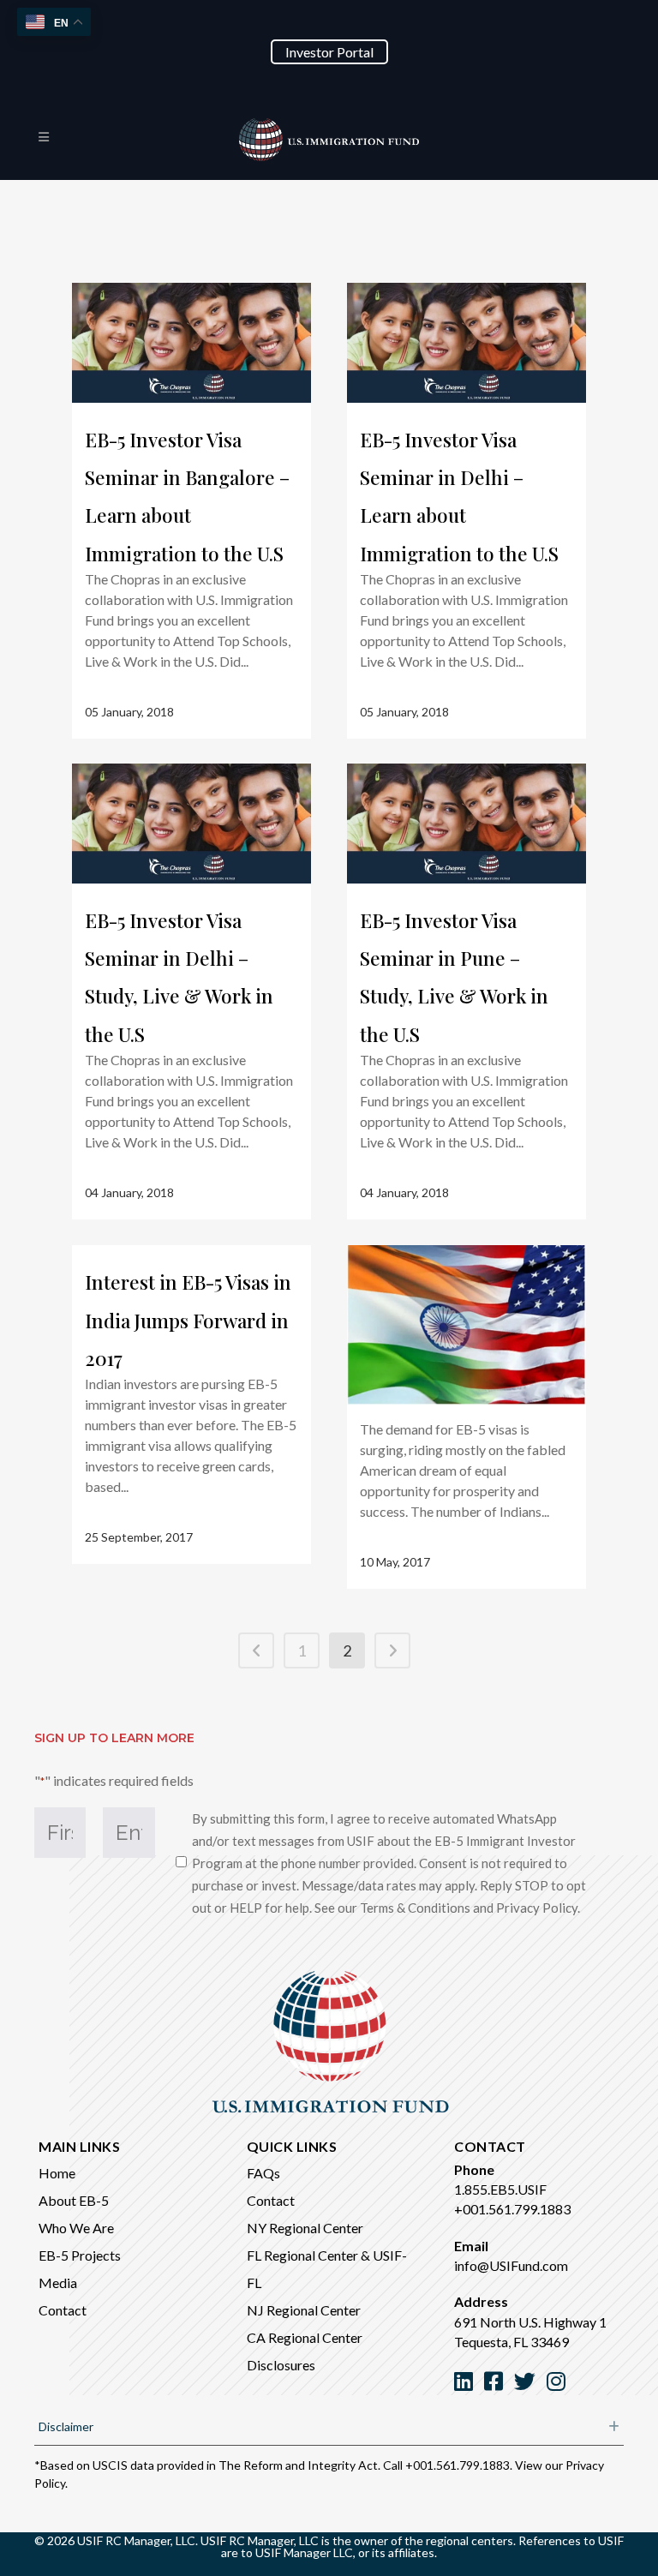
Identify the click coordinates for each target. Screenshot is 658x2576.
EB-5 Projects (80, 2255)
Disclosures (281, 2365)
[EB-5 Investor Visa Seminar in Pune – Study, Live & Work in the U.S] (467, 824)
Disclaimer (66, 2426)
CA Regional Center (305, 2337)
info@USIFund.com (511, 2265)
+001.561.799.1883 (512, 2209)
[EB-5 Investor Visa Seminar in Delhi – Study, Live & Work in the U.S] (191, 824)
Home (57, 2173)
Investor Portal (329, 52)
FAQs (263, 2173)
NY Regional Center (305, 2228)
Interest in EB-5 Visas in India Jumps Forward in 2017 (188, 1320)
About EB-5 (74, 2200)
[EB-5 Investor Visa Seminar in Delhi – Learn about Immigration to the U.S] (467, 343)
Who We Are (76, 2228)
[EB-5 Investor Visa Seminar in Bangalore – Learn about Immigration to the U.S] (191, 343)
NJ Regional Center (304, 2310)
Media (58, 2282)
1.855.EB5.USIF (500, 2189)
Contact (63, 2310)
